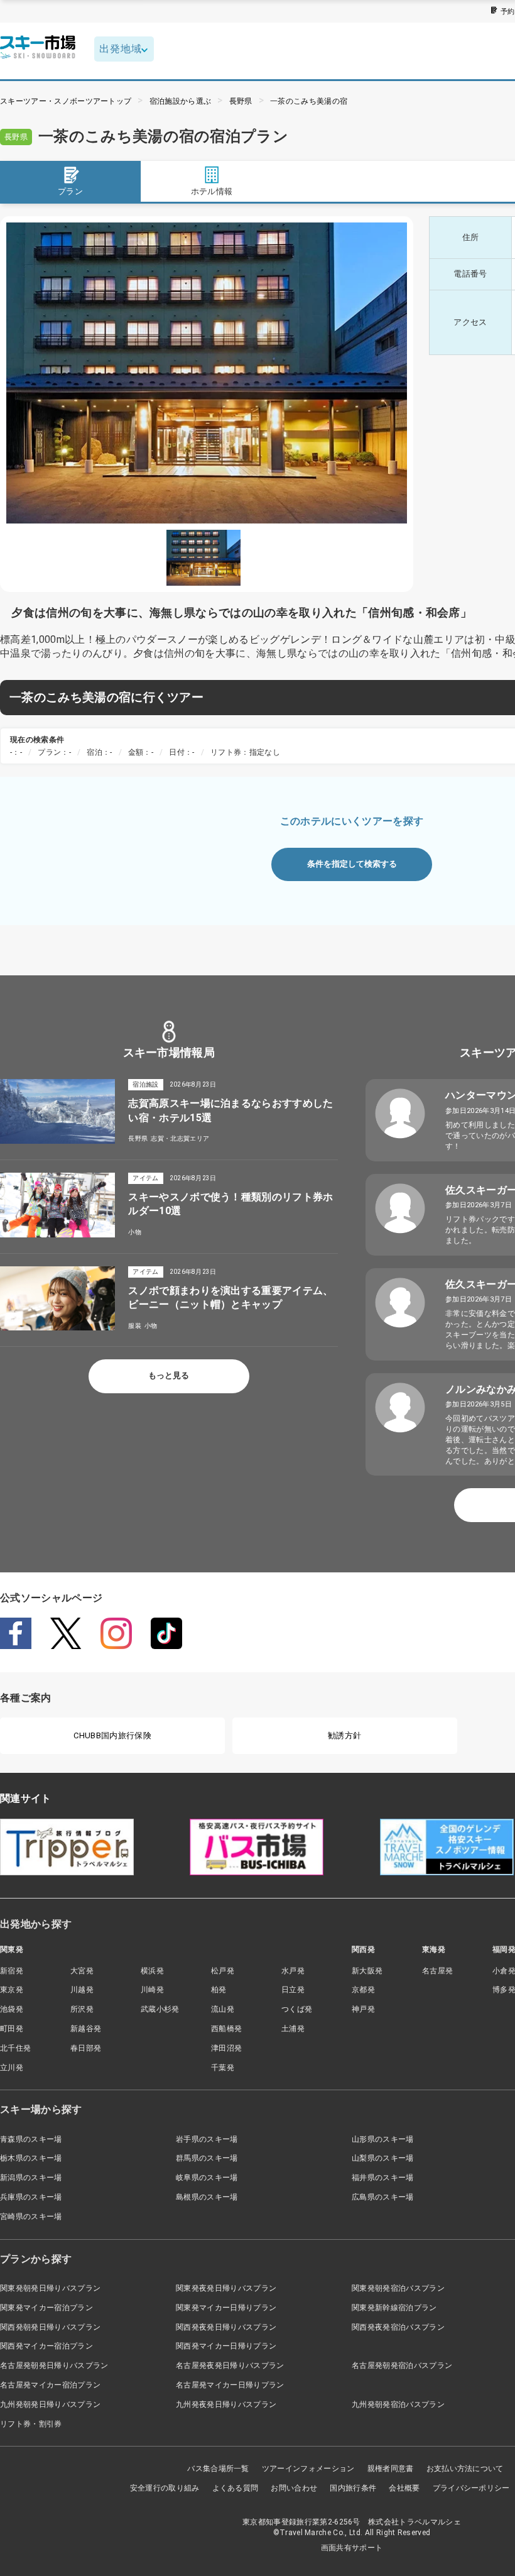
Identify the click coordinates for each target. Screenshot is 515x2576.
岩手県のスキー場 (207, 2139)
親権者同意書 (391, 2469)
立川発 (12, 2068)
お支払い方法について (465, 2469)
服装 (135, 1326)
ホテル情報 (212, 191)
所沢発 (82, 2009)
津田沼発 (226, 2048)
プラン (70, 191)
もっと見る (169, 1375)
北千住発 (15, 2048)
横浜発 (152, 1971)
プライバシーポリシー (471, 2488)
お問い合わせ (294, 2488)
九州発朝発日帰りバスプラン (50, 2404)
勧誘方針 (344, 1735)
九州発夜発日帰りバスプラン (226, 2404)
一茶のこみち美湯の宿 (309, 101)
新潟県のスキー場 (31, 2178)
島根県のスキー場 (207, 2197)
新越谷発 (86, 2029)
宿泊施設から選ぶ (181, 101)
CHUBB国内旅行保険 (112, 1735)
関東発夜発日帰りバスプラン (226, 2288)
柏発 (219, 1990)
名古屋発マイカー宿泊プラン (50, 2385)
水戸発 (293, 1971)
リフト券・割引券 (31, 2424)
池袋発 (12, 2009)
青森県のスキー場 (31, 2139)
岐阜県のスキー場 (207, 2178)
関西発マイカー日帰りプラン (226, 2346)
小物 (135, 1232)
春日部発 (86, 2048)
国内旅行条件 (353, 2488)
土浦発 (293, 2029)
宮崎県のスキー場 (31, 2217)
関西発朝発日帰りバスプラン (50, 2327)
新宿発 (12, 1971)
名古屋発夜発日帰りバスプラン (230, 2365)
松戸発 (223, 1971)
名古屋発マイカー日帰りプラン (230, 2385)
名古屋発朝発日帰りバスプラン (54, 2365)
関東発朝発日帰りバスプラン (50, 2288)
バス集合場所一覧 (218, 2469)
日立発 (293, 1990)
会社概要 (404, 2488)
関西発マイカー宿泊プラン (46, 2346)
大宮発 (82, 1971)
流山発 (223, 2009)
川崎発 (152, 1990)
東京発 (12, 1990)
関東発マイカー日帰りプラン (226, 2308)
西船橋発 (226, 2029)
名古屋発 (437, 1971)
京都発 (363, 1990)
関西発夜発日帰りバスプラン (226, 2327)
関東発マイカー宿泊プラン (46, 2308)
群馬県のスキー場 (207, 2158)
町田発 (12, 2029)
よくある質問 (236, 2488)
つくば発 (297, 2009)
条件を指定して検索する (352, 864)
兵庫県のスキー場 (31, 2197)
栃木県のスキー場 (31, 2158)
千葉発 (223, 2068)
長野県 (241, 101)
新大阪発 (367, 1971)
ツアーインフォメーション (308, 2469)
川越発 (82, 1990)
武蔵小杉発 (160, 2009)
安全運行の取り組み (165, 2488)
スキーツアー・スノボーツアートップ (66, 101)
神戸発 (363, 2009)
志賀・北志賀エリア (180, 1138)
